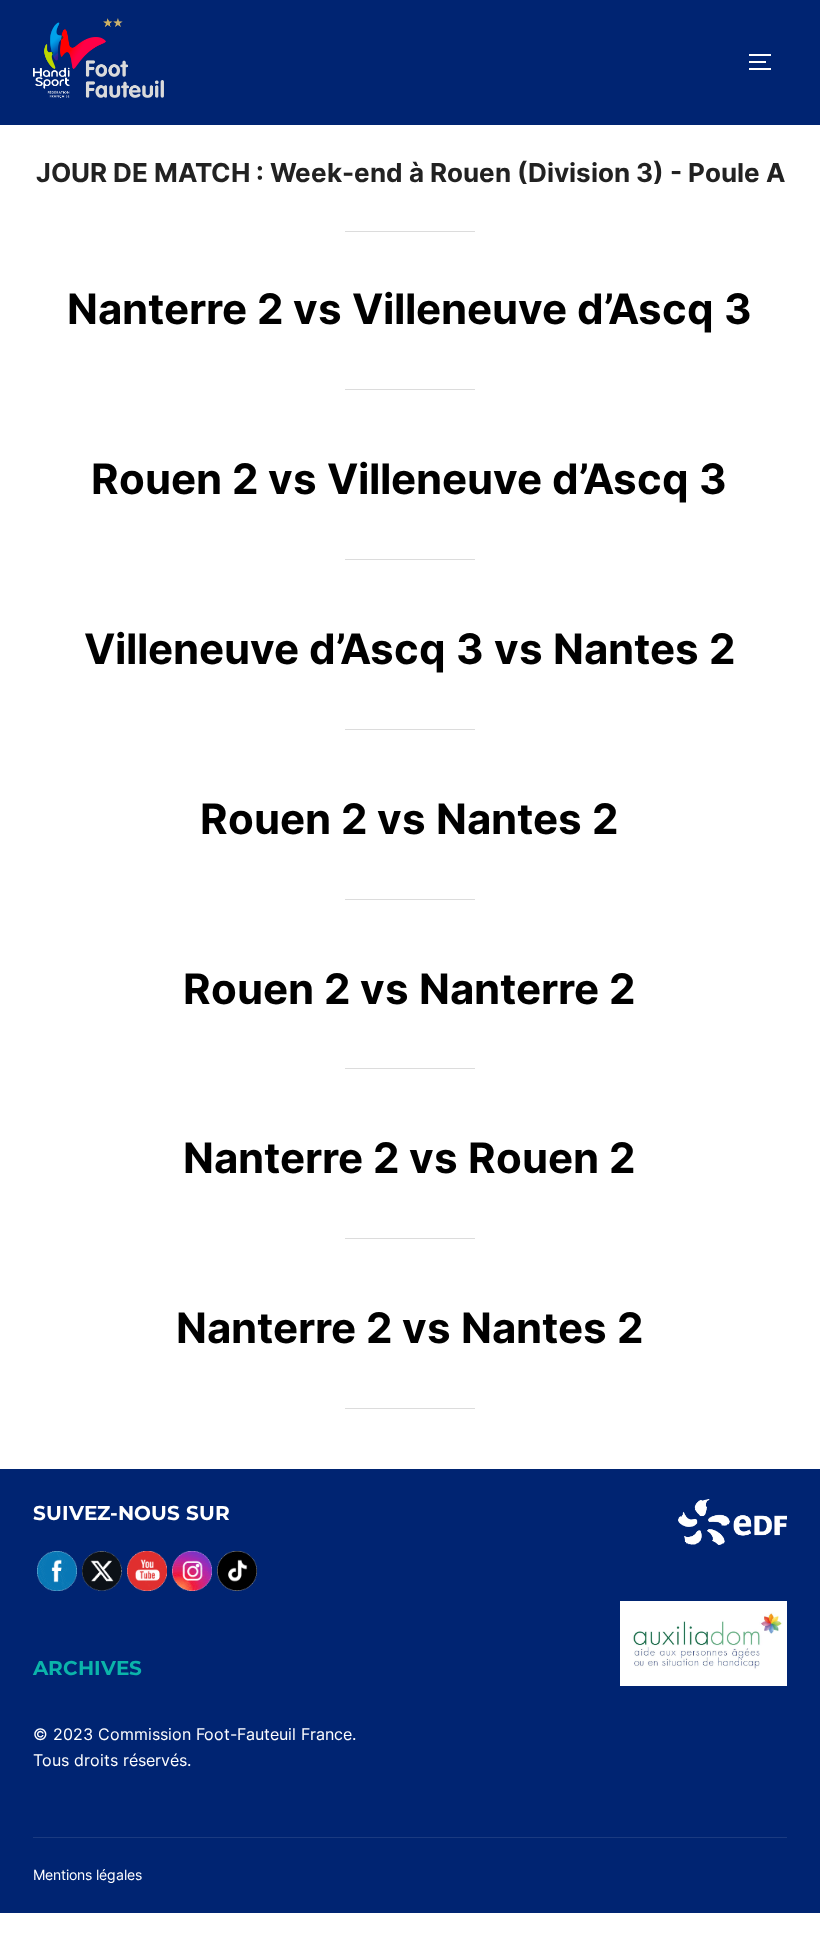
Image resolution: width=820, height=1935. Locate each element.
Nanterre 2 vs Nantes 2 (409, 1327)
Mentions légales (87, 1874)
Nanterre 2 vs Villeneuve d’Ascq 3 (409, 308)
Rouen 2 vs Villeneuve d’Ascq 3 (409, 478)
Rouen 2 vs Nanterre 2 (409, 988)
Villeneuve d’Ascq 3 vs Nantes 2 (409, 648)
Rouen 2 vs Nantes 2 (409, 818)
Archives (87, 1668)
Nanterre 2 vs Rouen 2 (409, 1157)
